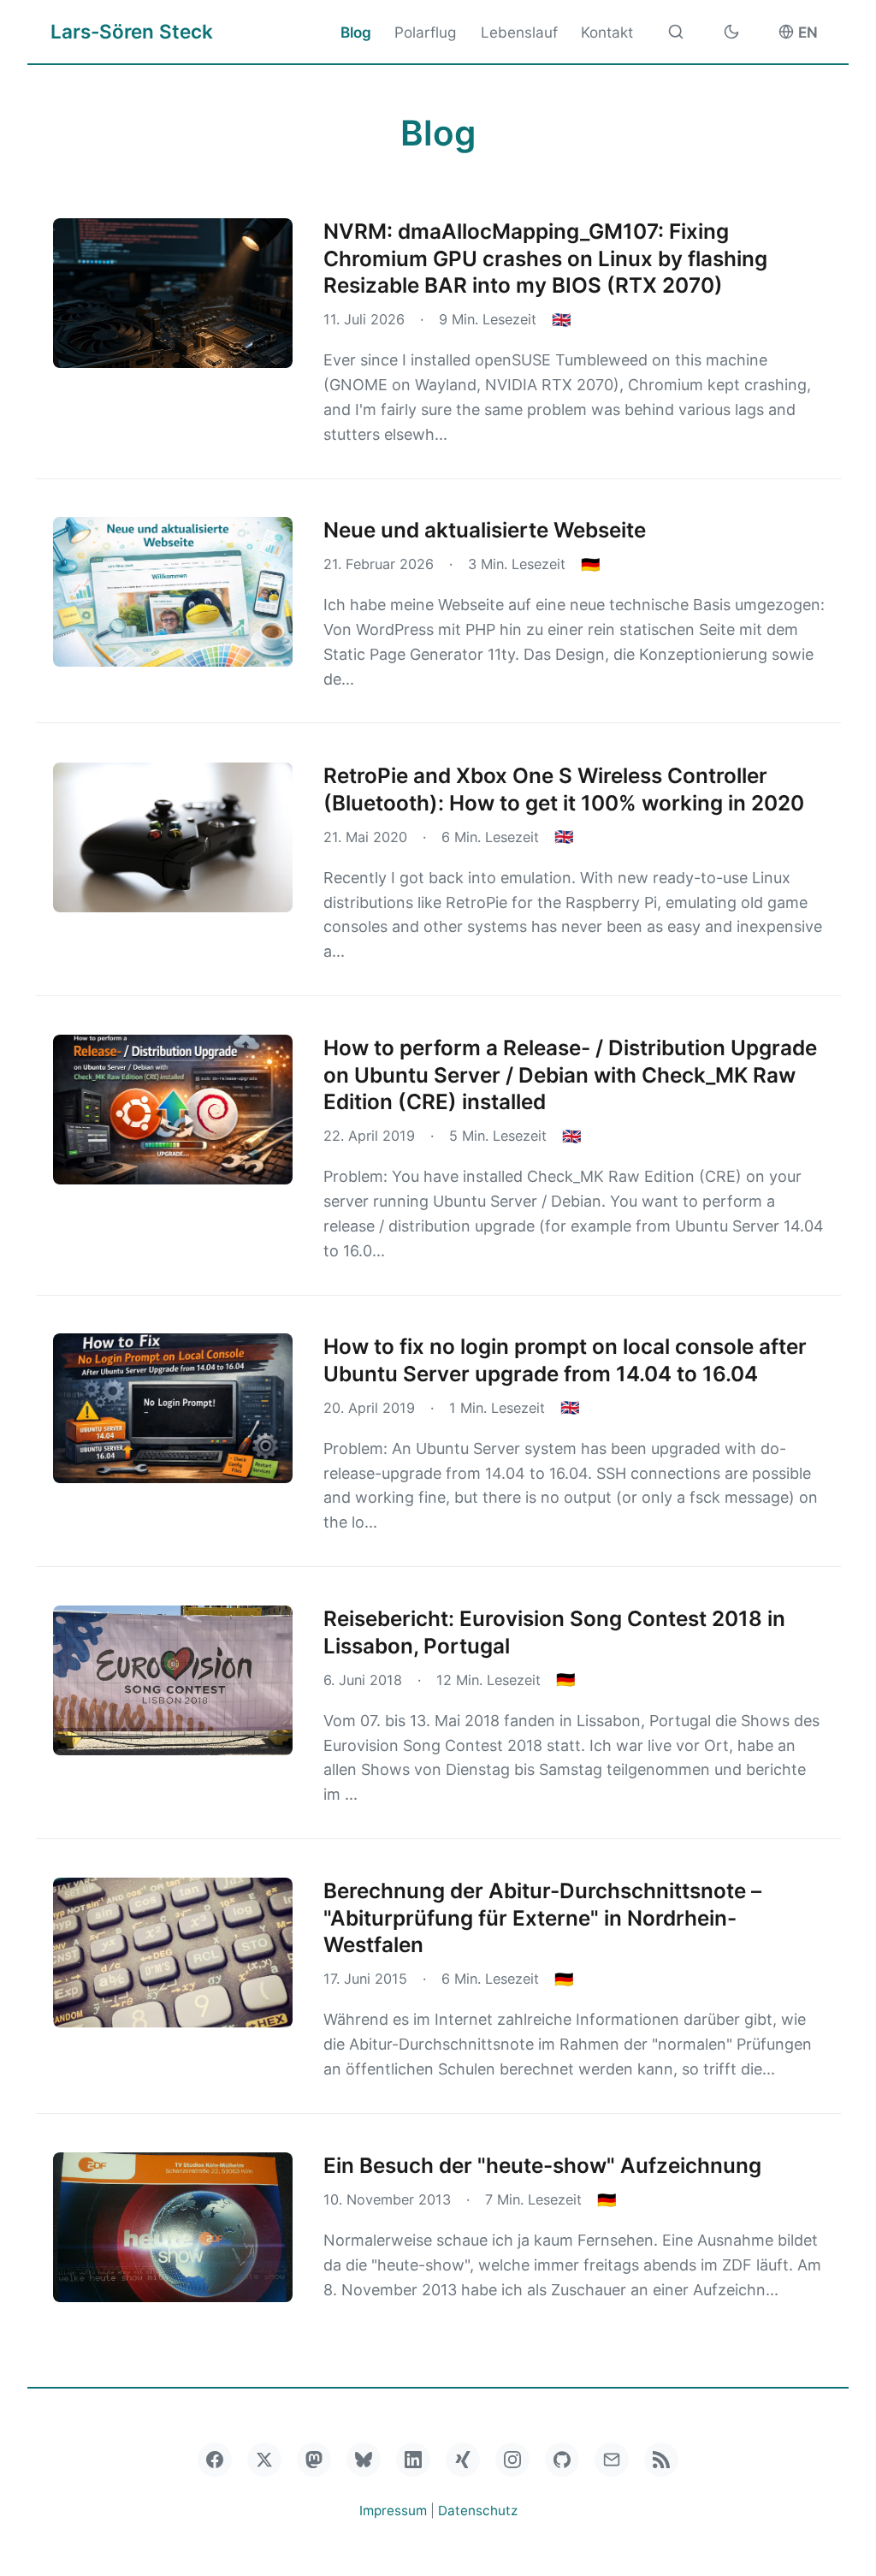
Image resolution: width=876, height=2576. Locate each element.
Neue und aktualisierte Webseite (485, 530)
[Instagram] (512, 2460)
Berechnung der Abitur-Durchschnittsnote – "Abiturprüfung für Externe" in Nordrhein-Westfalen (542, 1917)
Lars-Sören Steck (132, 31)
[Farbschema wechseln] (731, 32)
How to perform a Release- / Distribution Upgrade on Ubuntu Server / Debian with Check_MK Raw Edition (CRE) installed (570, 1074)
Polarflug (425, 32)
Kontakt (607, 32)
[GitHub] (562, 2460)
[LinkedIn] (413, 2460)
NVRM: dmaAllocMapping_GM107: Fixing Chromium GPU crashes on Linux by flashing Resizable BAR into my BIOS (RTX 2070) (545, 258)
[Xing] (463, 2460)
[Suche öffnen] (676, 32)
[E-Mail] (612, 2460)
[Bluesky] (364, 2460)
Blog (356, 32)
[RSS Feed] (661, 2460)
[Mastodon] (314, 2460)
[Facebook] (215, 2460)
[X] (264, 2460)
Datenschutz (478, 2511)
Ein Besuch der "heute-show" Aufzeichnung (542, 2165)
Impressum (393, 2511)
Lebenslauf (519, 32)
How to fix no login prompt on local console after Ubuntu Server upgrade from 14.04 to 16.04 (565, 1360)
